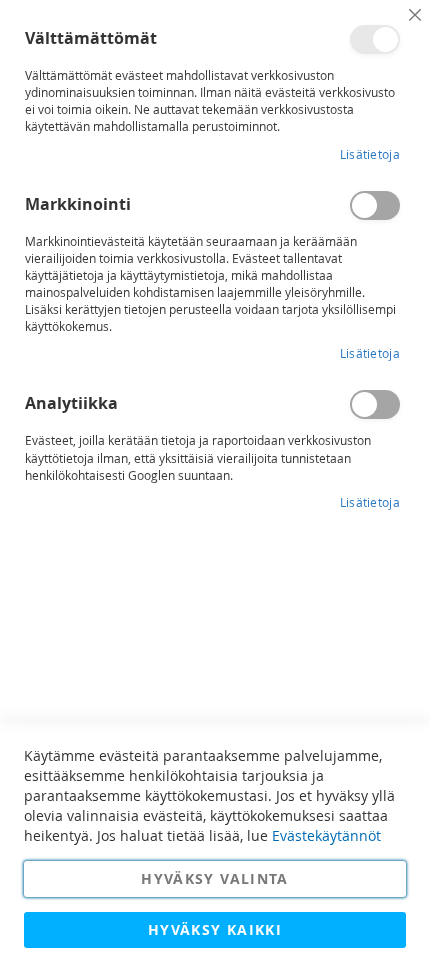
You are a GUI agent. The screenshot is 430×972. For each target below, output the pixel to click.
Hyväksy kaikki (215, 929)
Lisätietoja (370, 154)
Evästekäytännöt (326, 835)
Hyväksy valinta (214, 878)
